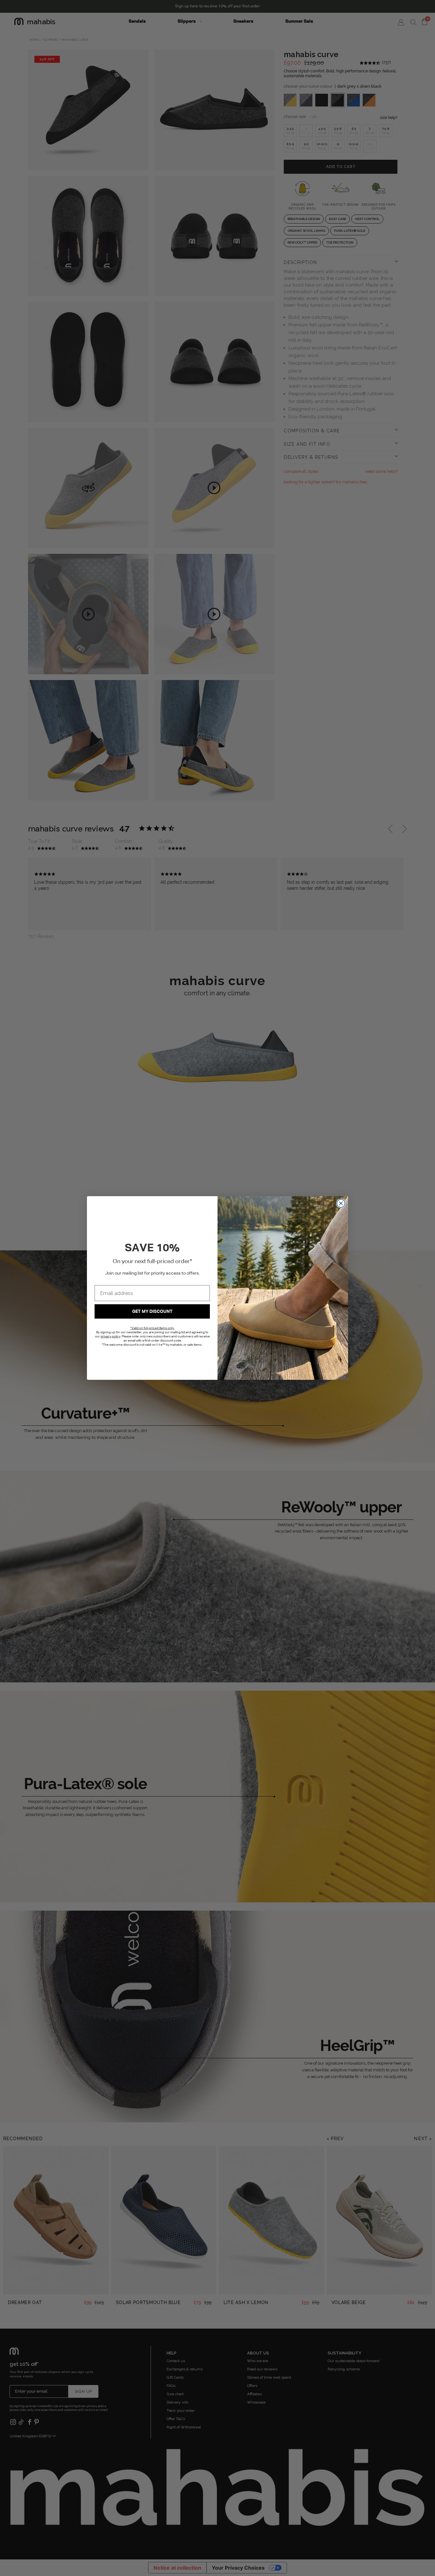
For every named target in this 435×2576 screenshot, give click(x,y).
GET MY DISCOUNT (152, 1312)
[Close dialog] (341, 1203)
